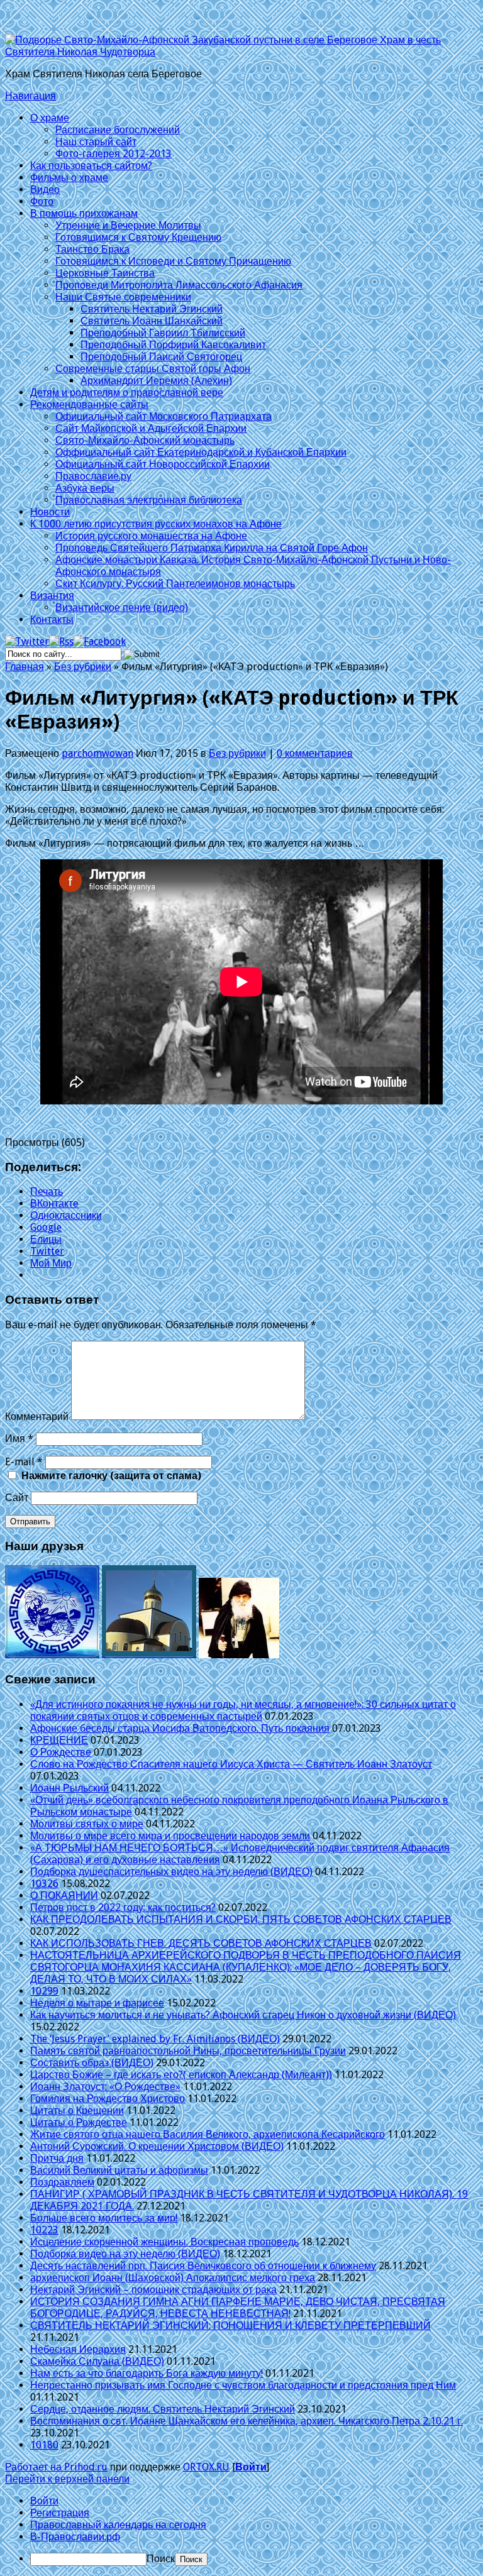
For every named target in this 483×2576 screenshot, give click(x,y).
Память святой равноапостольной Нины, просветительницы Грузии (188, 2051)
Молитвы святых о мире (87, 1824)
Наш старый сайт (96, 142)
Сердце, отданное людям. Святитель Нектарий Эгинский (163, 2409)
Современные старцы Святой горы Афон (153, 369)
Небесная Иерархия (78, 2349)
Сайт (17, 1498)
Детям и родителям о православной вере (127, 393)
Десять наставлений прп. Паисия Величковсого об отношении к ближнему (203, 2266)
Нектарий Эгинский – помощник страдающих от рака (153, 2290)
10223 (44, 2230)
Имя (19, 1439)
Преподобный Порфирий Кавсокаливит (173, 345)
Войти (251, 2467)
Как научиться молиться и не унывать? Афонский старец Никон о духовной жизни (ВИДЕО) (243, 2015)
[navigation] (241, 2530)
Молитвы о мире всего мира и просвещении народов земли (170, 1836)
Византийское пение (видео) (122, 608)
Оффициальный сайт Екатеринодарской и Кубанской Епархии (201, 452)
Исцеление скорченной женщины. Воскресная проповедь (164, 2242)
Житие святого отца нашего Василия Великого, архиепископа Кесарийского (208, 2134)
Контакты (52, 619)
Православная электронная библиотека (149, 500)
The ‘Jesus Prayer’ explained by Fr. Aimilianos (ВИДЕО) (155, 2039)
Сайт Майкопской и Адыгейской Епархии (151, 428)
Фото (42, 201)
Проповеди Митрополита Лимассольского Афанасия (179, 285)
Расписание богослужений (118, 130)
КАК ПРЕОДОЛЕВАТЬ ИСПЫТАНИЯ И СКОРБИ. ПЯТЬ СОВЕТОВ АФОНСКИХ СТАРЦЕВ (241, 1919)
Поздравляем (62, 2182)
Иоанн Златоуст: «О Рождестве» (105, 2087)
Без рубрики (83, 667)
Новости (50, 512)
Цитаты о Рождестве (79, 2122)
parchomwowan (97, 753)
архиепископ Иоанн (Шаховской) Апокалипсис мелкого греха (173, 2278)
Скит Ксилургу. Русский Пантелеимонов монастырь (175, 584)
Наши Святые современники (123, 297)
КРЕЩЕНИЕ (59, 1740)
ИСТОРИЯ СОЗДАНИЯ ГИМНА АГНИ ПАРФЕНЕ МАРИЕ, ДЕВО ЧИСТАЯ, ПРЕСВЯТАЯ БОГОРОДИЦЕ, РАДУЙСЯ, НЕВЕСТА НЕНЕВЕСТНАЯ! (238, 2308)
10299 (44, 1991)
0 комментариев (315, 753)
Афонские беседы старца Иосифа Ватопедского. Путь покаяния (180, 1728)
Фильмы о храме (69, 178)
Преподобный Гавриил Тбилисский (163, 333)
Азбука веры (85, 488)
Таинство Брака (92, 249)
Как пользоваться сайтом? (91, 166)
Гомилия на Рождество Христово (108, 2099)
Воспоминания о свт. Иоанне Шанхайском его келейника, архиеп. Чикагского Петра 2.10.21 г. (247, 2421)
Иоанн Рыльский (69, 1788)
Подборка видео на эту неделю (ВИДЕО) (125, 2254)
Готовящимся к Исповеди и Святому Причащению (173, 261)
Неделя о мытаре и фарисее (97, 2003)
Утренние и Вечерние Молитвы (128, 225)
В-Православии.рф (75, 2537)
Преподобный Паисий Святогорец (161, 357)
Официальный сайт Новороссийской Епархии (163, 464)
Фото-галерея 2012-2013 (114, 154)
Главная (25, 667)
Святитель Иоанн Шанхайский (152, 321)
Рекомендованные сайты (89, 405)
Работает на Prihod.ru (56, 2467)
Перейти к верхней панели (67, 2479)
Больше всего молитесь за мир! (104, 2218)
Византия (52, 596)
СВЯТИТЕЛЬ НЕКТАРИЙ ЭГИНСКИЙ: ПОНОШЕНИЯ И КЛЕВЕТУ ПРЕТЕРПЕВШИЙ (230, 2326)
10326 (44, 1884)
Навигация (31, 96)
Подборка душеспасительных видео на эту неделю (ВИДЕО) (171, 1872)
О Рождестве (61, 1752)
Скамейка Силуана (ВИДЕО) (97, 2361)
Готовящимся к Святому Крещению (138, 237)
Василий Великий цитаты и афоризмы (119, 2170)
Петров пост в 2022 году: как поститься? (123, 1907)
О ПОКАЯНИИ (64, 1896)
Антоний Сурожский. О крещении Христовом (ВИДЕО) (157, 2146)
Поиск (161, 2559)
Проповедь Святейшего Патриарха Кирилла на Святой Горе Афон (212, 548)
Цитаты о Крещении (77, 2111)
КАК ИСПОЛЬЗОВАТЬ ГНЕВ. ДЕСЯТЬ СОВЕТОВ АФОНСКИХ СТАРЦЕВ (201, 1943)
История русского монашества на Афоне (151, 536)
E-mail (24, 1462)
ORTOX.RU (206, 2467)
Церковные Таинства (105, 273)
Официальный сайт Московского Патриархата (164, 416)
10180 (44, 2445)
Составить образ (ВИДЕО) (92, 2063)
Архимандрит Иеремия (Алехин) (156, 381)
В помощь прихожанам (84, 213)
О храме (50, 118)
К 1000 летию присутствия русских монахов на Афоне (156, 524)
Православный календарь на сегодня (118, 2525)
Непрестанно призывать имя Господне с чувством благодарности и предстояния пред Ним (243, 2385)
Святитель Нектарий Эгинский (152, 309)
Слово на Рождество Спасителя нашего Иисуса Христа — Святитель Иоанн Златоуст (231, 1764)
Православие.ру (93, 476)
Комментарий (37, 1417)
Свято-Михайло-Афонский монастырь (145, 440)
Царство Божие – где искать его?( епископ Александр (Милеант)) (181, 2075)
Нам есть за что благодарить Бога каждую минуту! (147, 2373)
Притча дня (57, 2158)
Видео (45, 190)
